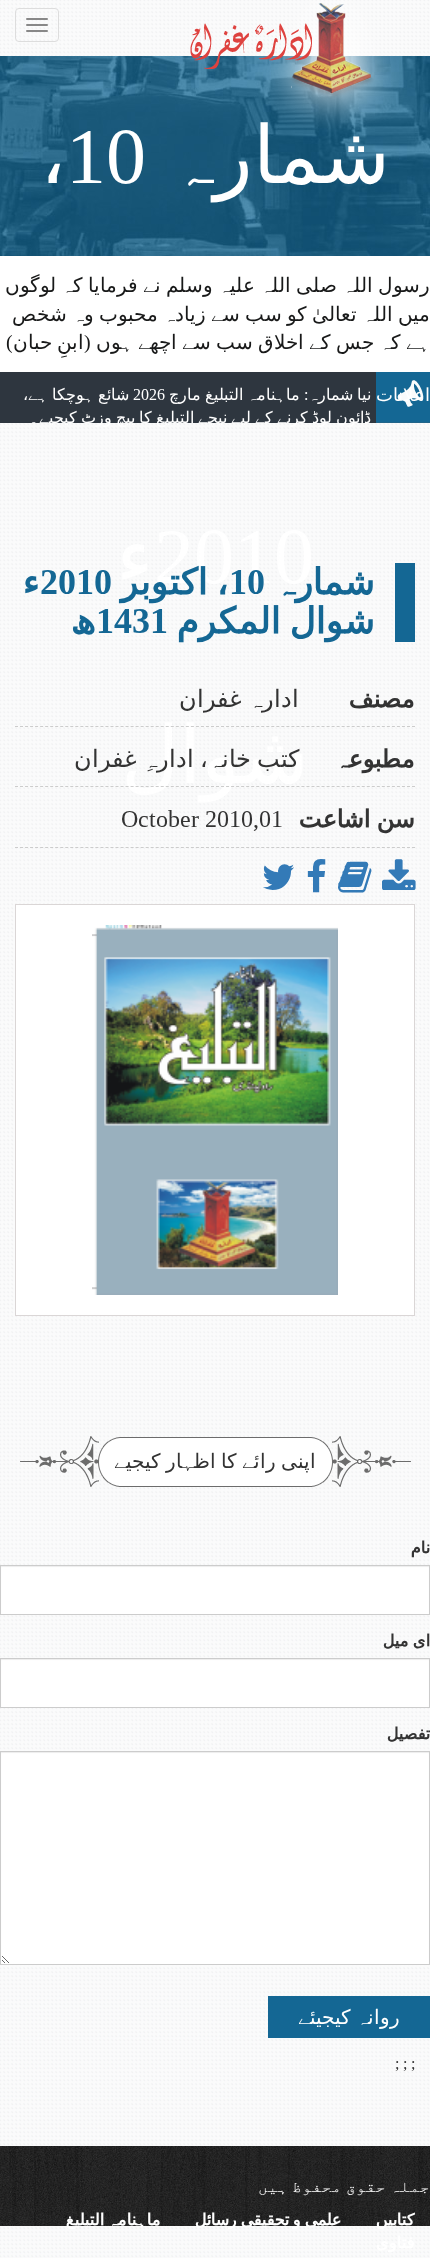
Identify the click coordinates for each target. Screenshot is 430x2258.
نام (420, 1547)
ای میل (406, 1640)
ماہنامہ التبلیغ (113, 2219)
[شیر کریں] (316, 878)
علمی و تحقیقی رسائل (268, 2219)
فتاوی (395, 2242)
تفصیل (408, 1733)
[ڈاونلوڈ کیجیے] (398, 878)
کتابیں (395, 2219)
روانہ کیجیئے (349, 2017)
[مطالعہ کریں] (354, 878)
